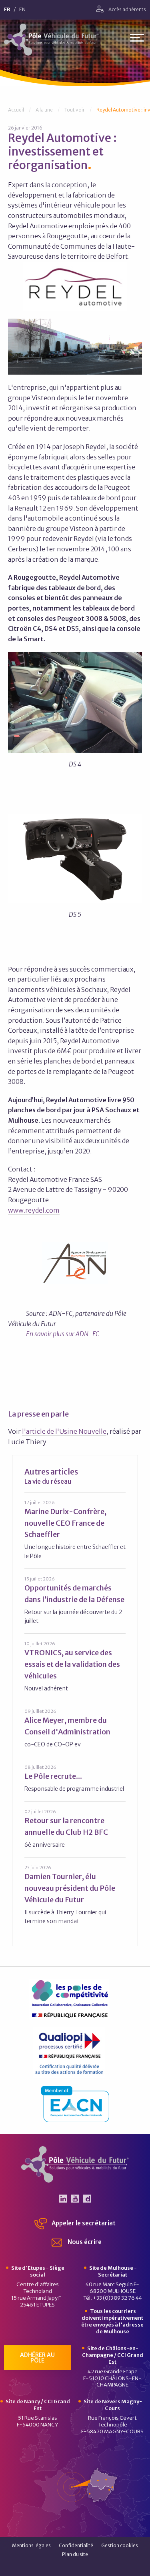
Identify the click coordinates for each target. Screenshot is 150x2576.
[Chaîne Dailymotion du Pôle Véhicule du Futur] (87, 2199)
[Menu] (137, 39)
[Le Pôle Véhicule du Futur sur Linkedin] (63, 2199)
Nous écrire (84, 2242)
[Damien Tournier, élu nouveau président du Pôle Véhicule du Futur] (75, 1895)
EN (22, 10)
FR (7, 10)
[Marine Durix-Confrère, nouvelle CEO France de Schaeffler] (75, 1530)
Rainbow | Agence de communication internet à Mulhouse (75, 2567)
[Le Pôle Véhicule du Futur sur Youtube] (75, 2199)
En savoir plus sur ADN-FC (63, 1334)
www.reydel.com (34, 1210)
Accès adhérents (127, 9)
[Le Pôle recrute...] (75, 1778)
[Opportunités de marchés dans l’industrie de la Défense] (75, 1600)
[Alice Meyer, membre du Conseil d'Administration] (75, 1728)
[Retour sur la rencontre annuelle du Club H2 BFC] (75, 1829)
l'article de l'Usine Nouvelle (64, 1431)
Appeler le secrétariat (83, 2223)
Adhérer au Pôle (37, 2358)
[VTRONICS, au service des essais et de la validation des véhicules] (75, 1666)
